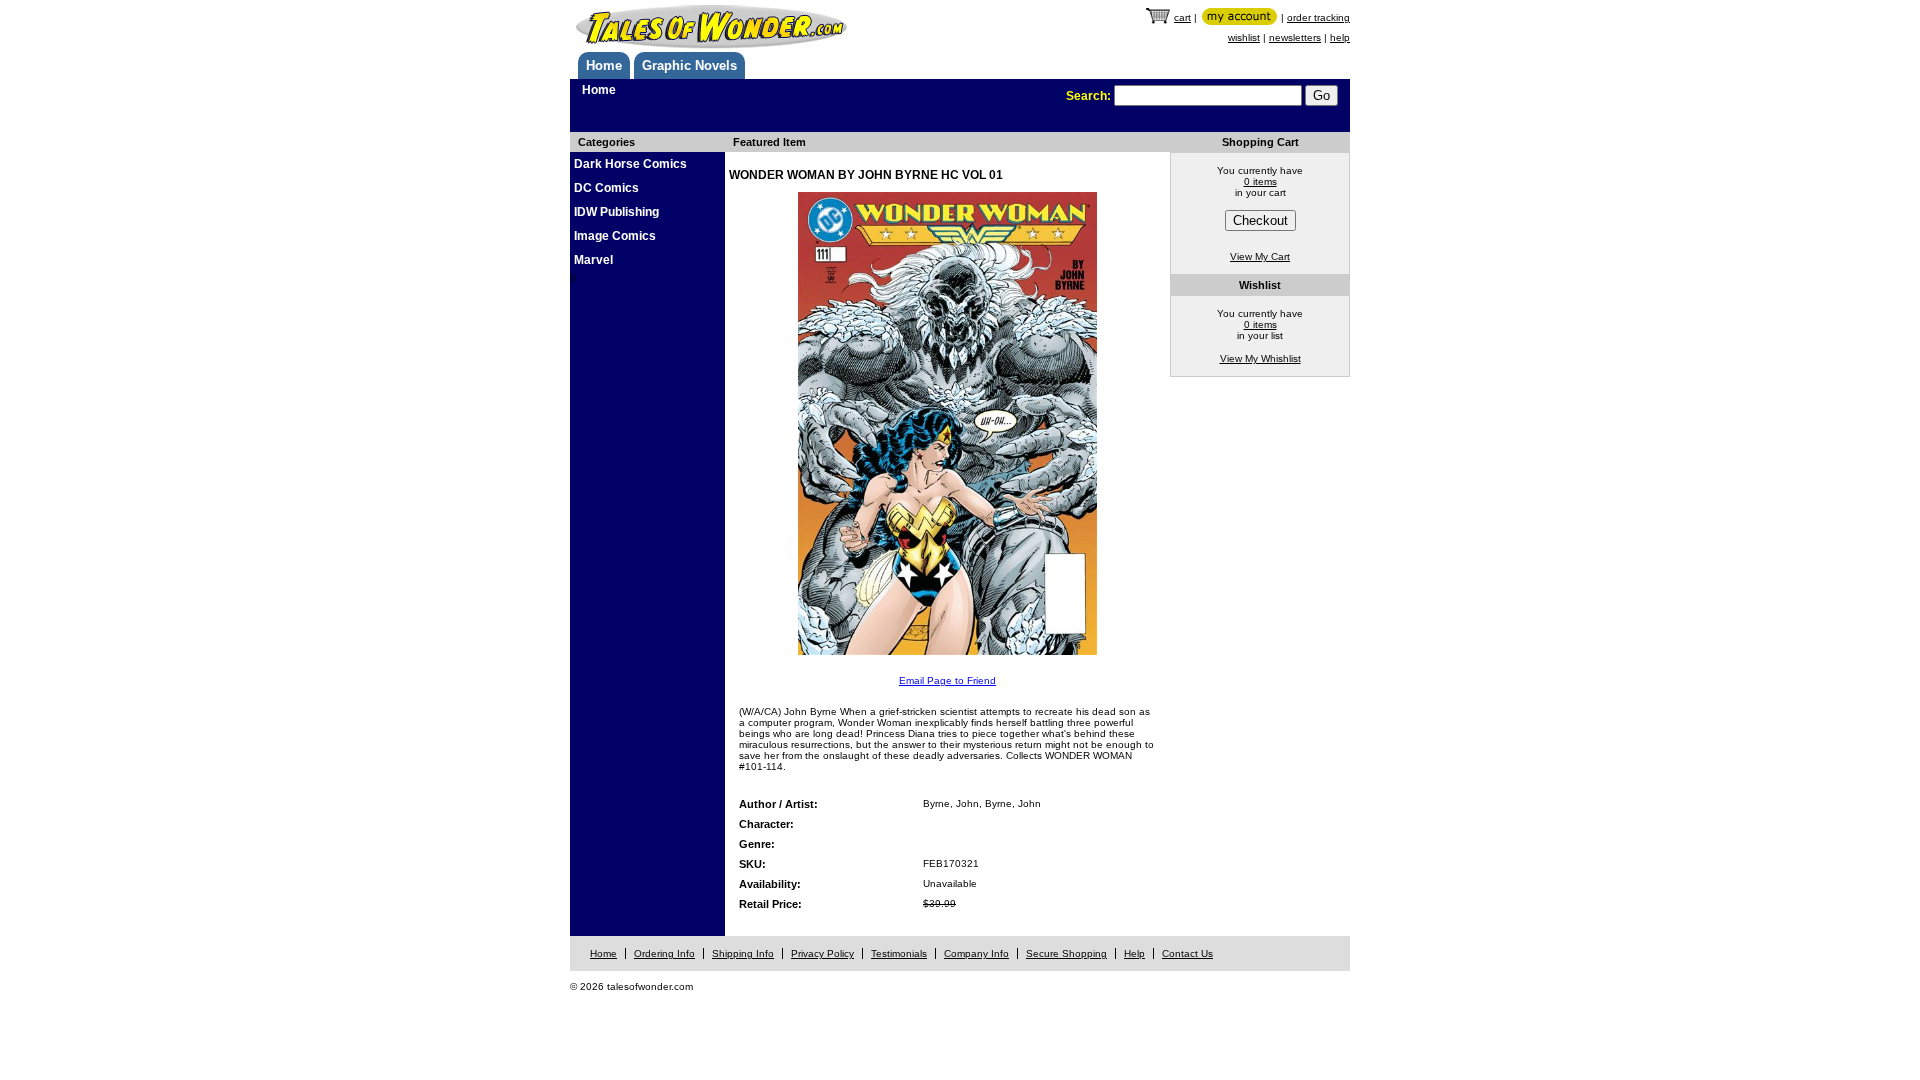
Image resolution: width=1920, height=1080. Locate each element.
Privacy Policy (822, 953)
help (1340, 37)
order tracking (1318, 17)
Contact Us (1187, 953)
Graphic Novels (689, 65)
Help (1134, 953)
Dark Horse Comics (630, 164)
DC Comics (606, 188)
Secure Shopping (1066, 953)
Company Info (976, 953)
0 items (1260, 181)
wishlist (1244, 37)
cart (1182, 17)
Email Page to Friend (947, 680)
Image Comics (615, 236)
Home (604, 65)
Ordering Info (664, 953)
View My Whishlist (1260, 358)
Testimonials (899, 953)
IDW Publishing (616, 212)
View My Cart (1260, 256)
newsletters (1295, 37)
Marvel (593, 260)
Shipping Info (743, 953)
